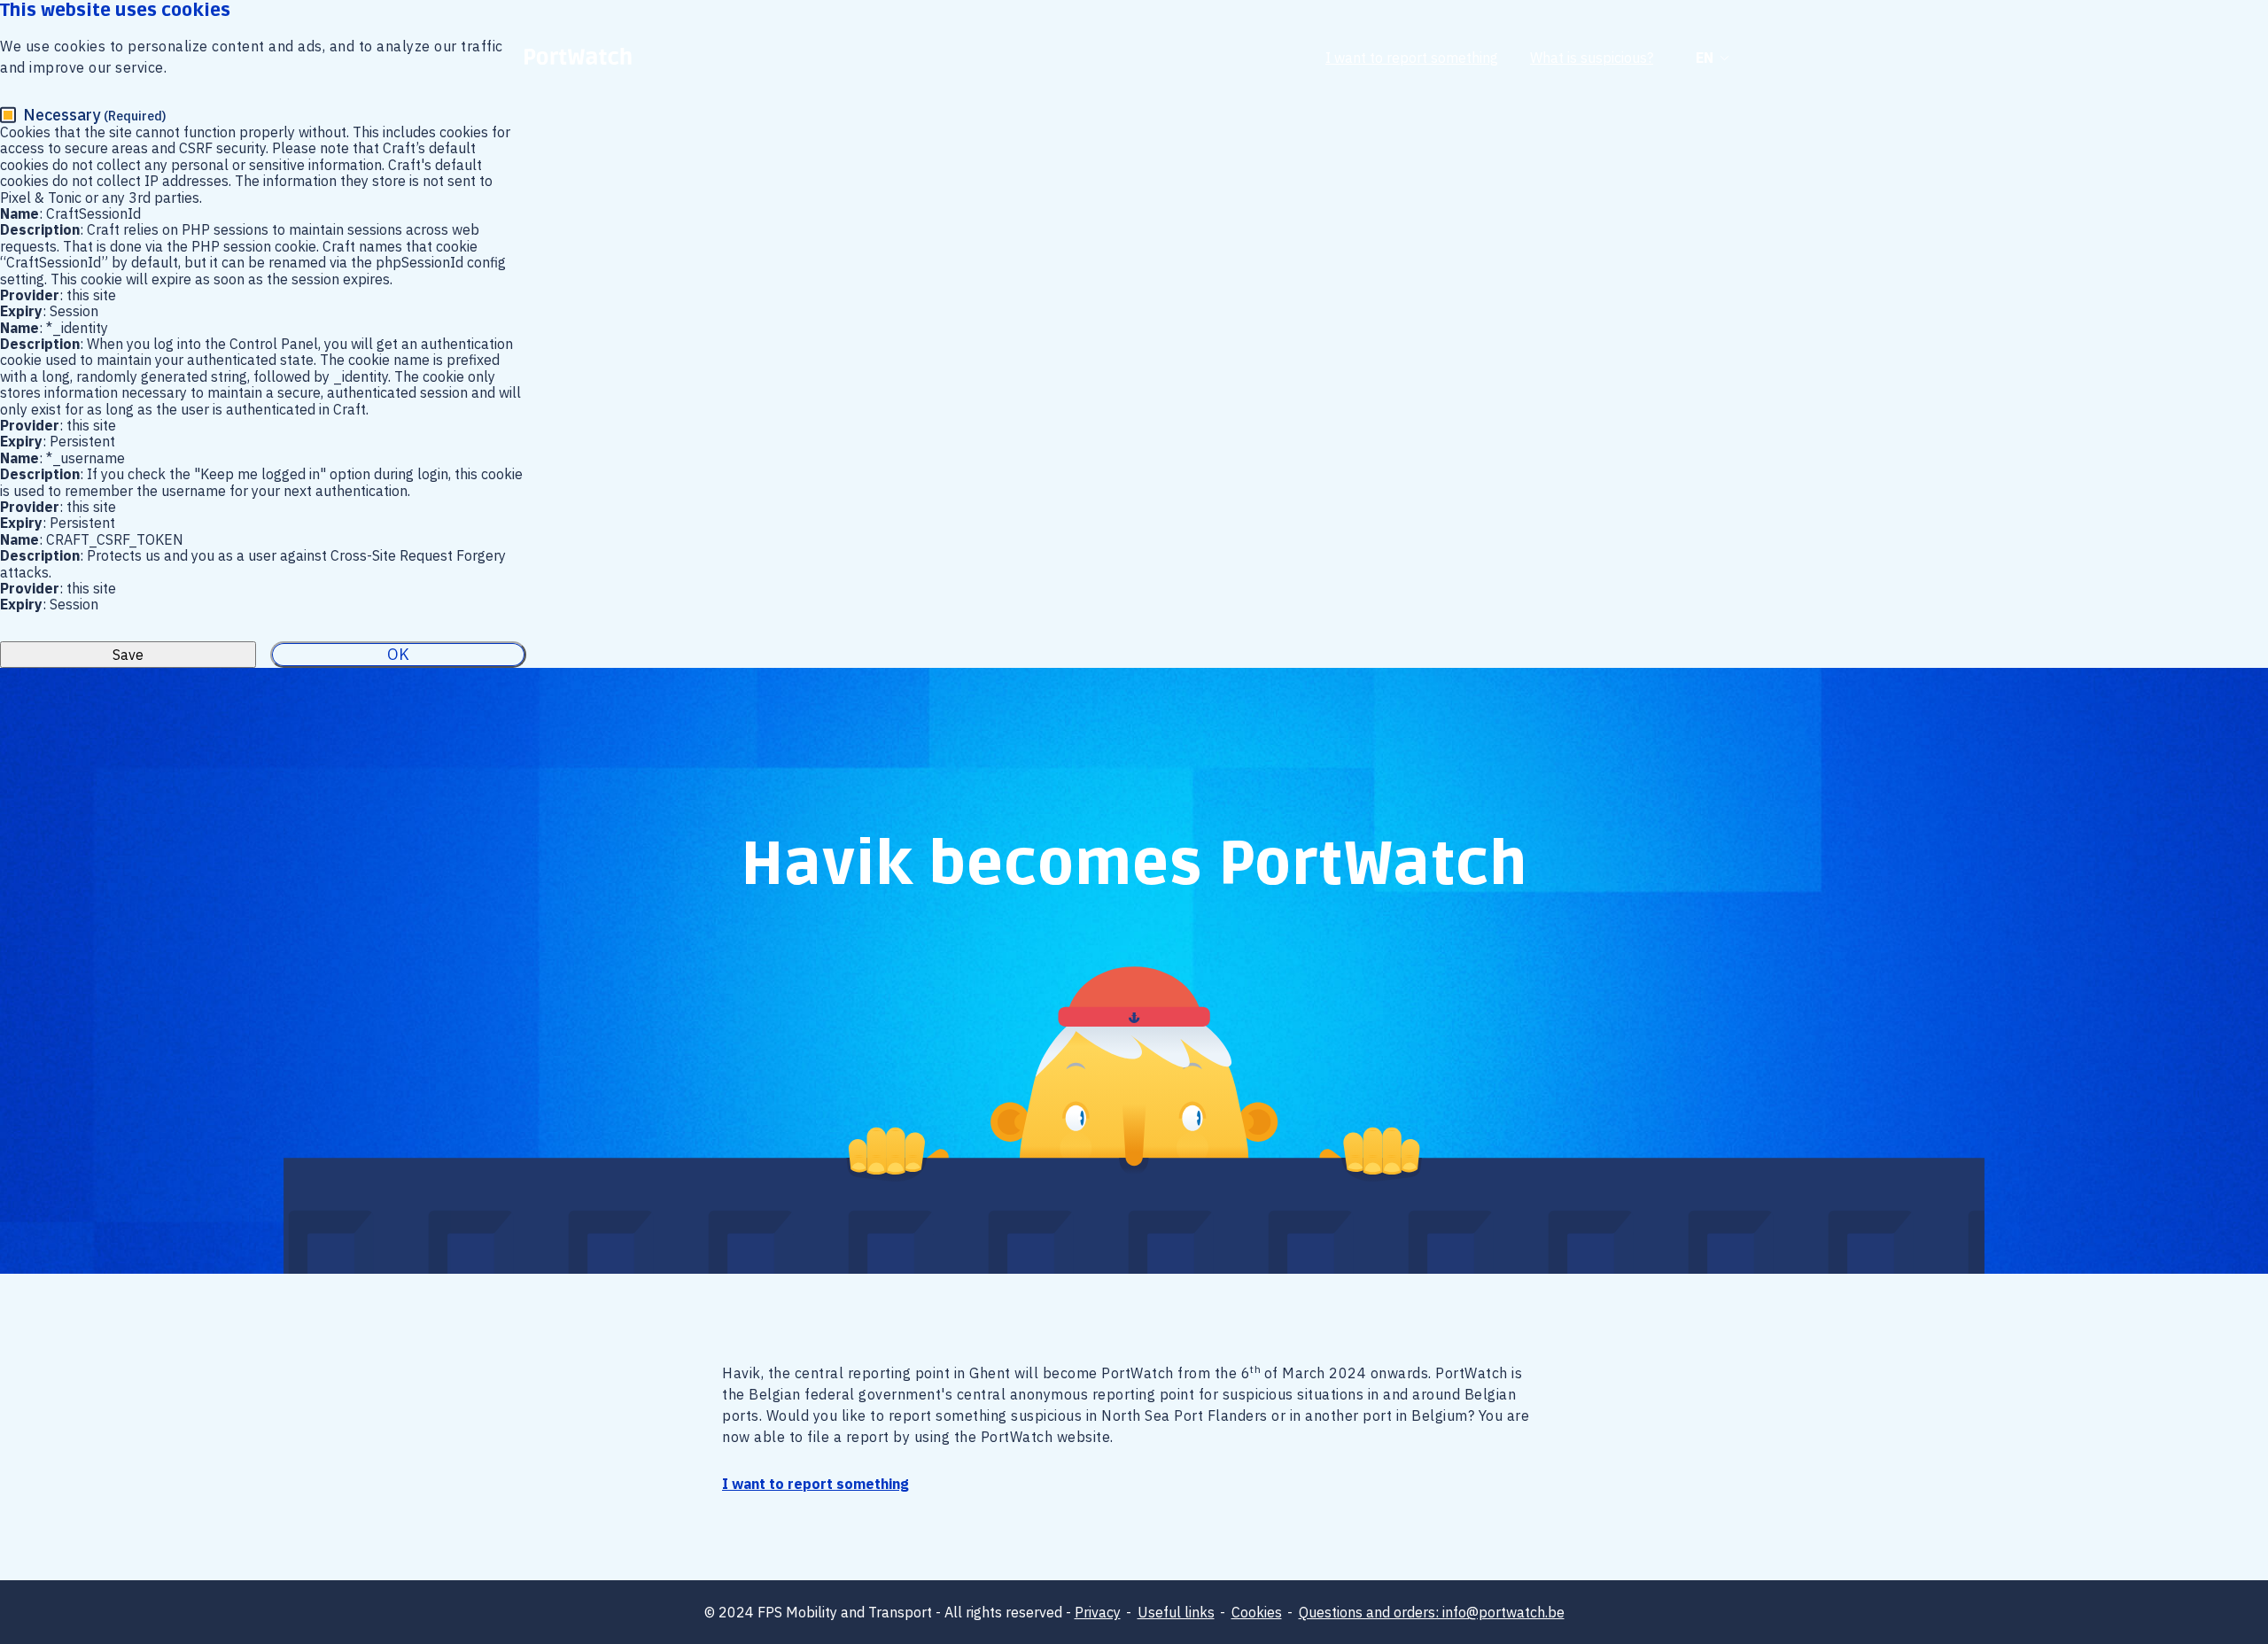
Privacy (1098, 1612)
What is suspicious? (1592, 58)
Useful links (1176, 1612)
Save (128, 655)
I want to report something (1412, 58)
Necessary (95, 115)
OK (398, 654)
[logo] (578, 58)
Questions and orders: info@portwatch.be (1432, 1612)
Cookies (1257, 1612)
